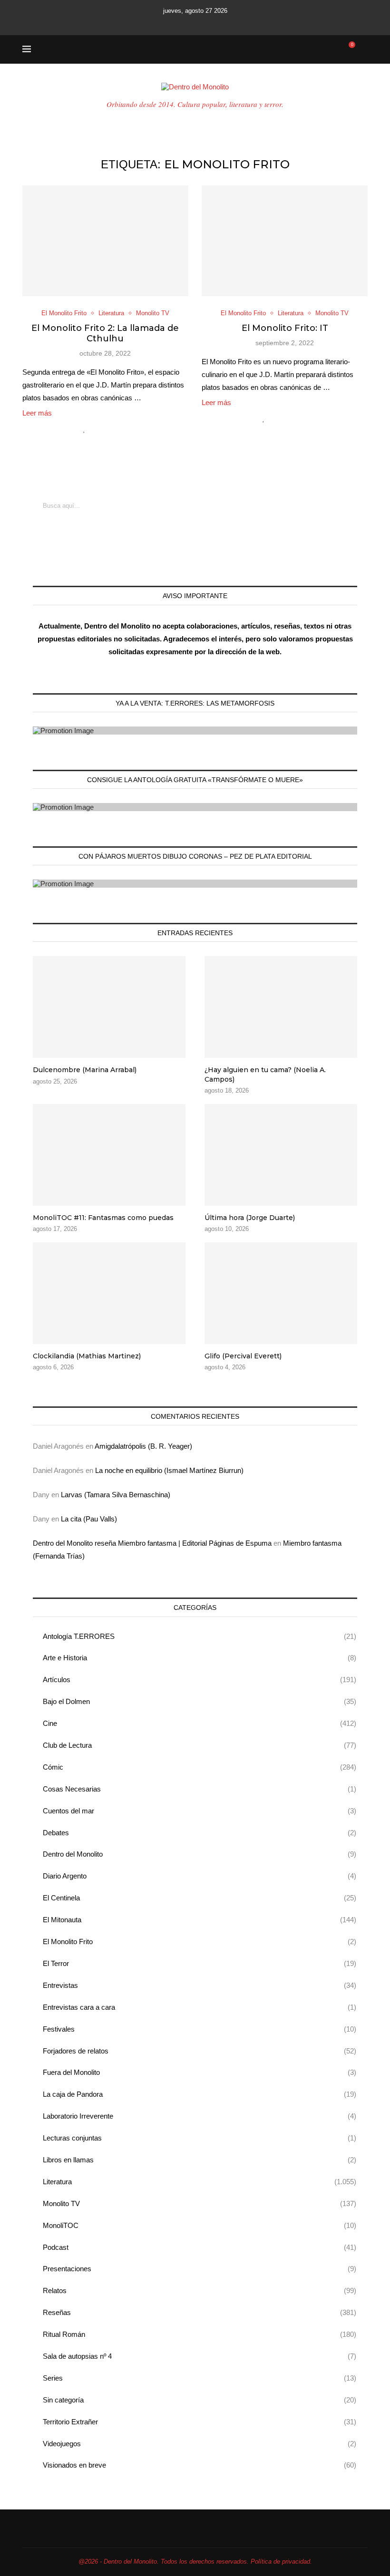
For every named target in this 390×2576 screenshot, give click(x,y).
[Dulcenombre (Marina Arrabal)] (109, 1007)
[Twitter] (169, 23)
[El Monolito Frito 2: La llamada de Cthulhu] (105, 241)
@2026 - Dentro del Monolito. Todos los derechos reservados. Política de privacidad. (195, 2561)
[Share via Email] (125, 429)
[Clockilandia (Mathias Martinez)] (109, 1293)
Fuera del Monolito (200, 2072)
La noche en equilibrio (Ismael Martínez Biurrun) (169, 1470)
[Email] (208, 23)
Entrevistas (200, 1985)
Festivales (200, 2029)
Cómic (200, 1767)
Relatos (200, 2290)
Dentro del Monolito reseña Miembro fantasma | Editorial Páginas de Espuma (152, 1543)
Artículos (200, 1680)
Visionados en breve (200, 2465)
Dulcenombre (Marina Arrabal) (85, 1070)
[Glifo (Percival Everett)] (281, 1293)
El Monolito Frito (200, 1942)
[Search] (363, 49)
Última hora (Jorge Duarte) (250, 1218)
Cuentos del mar (200, 1811)
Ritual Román (200, 2334)
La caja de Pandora (200, 2094)
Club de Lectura (200, 1745)
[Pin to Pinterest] (115, 429)
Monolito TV (200, 2203)
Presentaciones (200, 2269)
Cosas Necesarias (200, 1789)
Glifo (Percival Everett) (243, 1356)
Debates (200, 1833)
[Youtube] (195, 23)
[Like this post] (84, 429)
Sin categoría (200, 2400)
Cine (200, 1723)
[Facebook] (156, 23)
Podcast (200, 2247)
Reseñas (200, 2312)
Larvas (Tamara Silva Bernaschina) (116, 1495)
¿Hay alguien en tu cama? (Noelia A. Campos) (265, 1075)
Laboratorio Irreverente (200, 2116)
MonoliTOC (200, 2225)
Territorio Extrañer (200, 2422)
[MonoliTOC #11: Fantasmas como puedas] (109, 1155)
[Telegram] (234, 23)
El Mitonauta (200, 1920)
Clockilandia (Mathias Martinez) (87, 1356)
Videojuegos (200, 2444)
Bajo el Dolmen (200, 1701)
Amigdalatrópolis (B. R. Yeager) (143, 1446)
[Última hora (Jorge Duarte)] (281, 1155)
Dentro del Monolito (200, 1854)
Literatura (200, 2182)
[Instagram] (182, 23)
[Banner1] (195, 731)
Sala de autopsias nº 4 (200, 2356)
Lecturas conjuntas (200, 2138)
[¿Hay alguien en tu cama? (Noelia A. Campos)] (281, 1007)
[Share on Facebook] (95, 429)
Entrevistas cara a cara (200, 2007)
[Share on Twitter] (105, 429)
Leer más (37, 413)
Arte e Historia (200, 1658)
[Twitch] (221, 23)
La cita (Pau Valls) (89, 1519)
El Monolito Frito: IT (285, 328)
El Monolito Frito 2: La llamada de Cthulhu (105, 333)
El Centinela (200, 1898)
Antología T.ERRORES (200, 1636)
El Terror (200, 1963)
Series (200, 2378)
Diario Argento (200, 1876)
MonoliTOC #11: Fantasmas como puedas (103, 1218)
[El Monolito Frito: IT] (285, 241)
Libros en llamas (200, 2160)
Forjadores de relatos (200, 2051)
